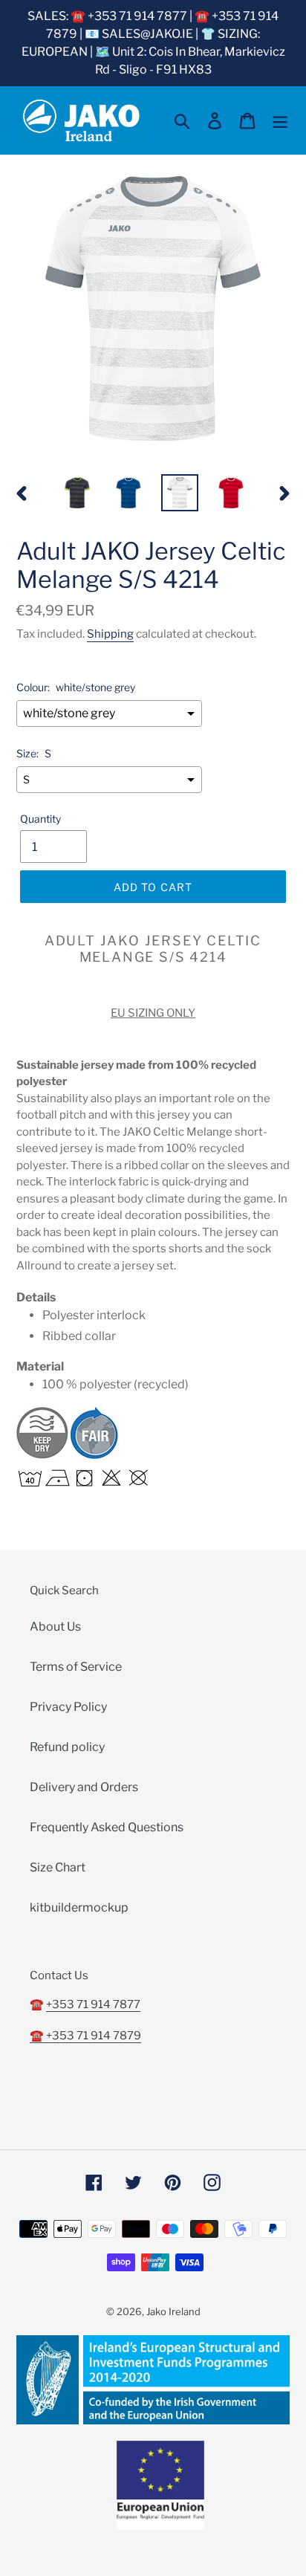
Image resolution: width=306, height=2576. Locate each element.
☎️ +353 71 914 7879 (85, 2036)
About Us (55, 1627)
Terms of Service (76, 1667)
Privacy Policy (68, 1707)
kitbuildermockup (79, 1907)
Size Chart (58, 1867)
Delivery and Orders (84, 1787)
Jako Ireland (173, 2311)
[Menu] (280, 120)
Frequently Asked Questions (107, 1827)
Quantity (40, 819)
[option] (78, 493)
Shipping (110, 634)
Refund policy (67, 1747)
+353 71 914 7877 (93, 2004)
